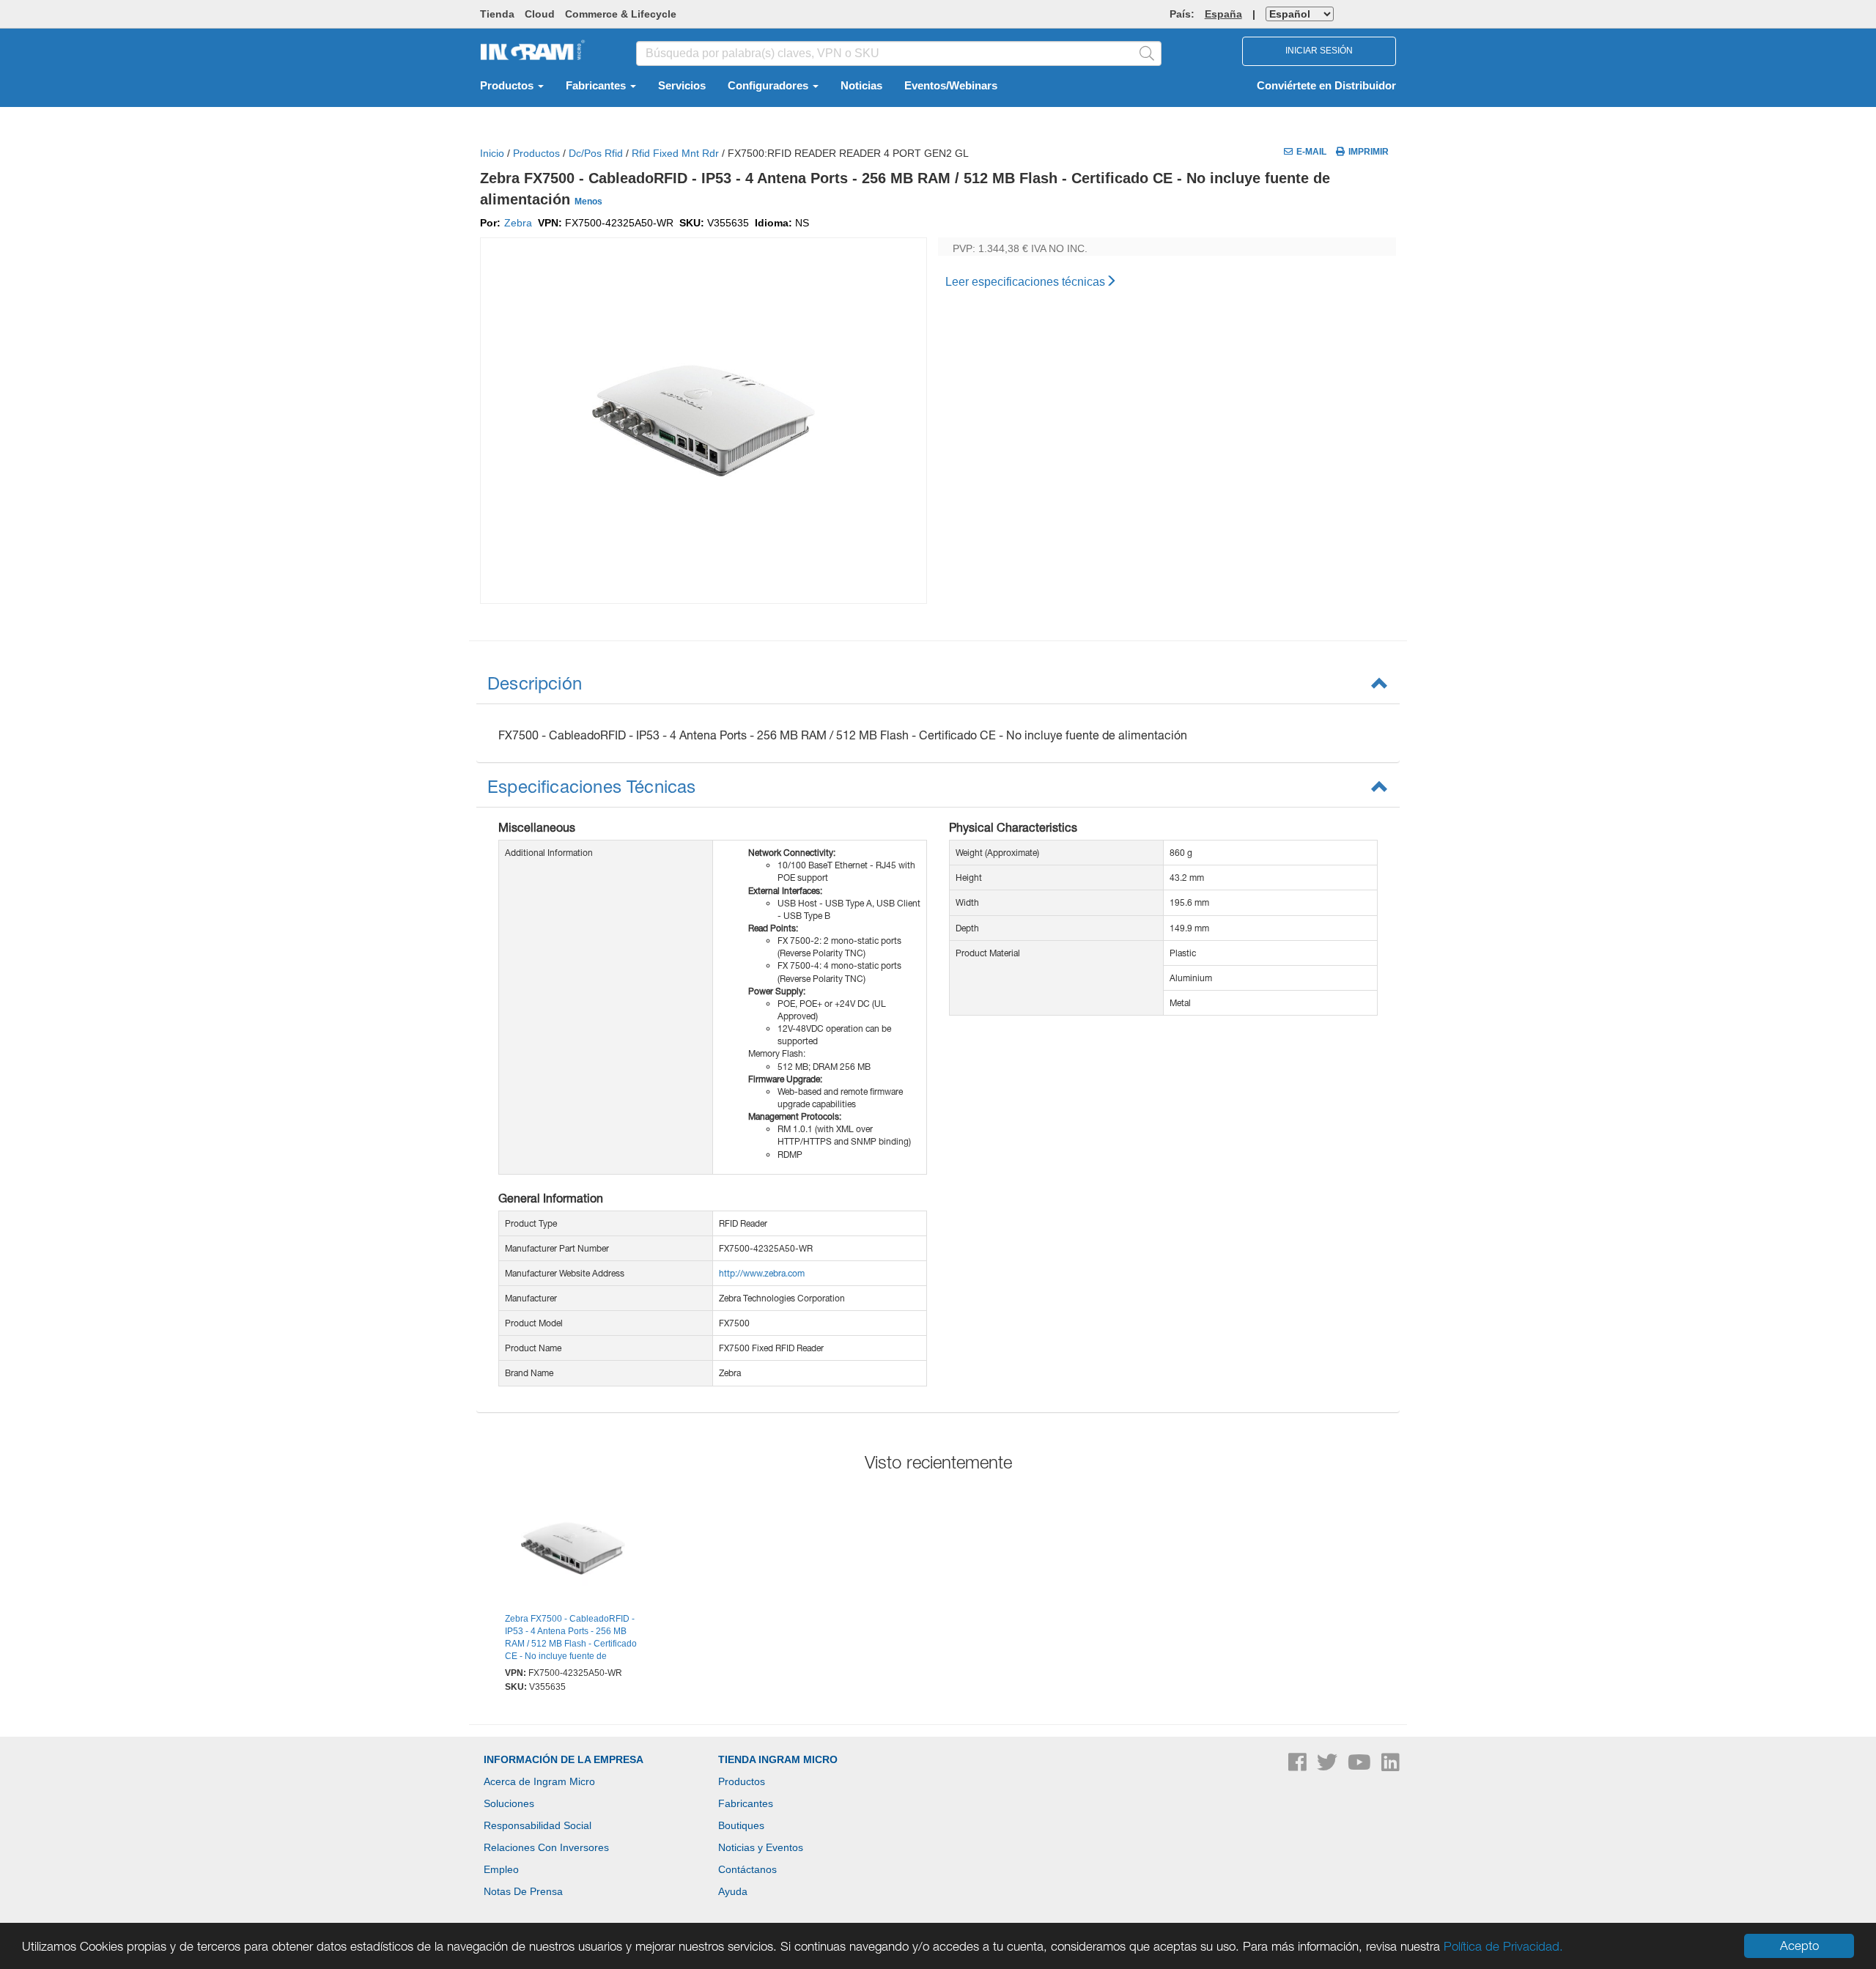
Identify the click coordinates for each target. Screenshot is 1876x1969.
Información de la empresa (564, 1759)
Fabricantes (597, 86)
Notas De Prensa (523, 1891)
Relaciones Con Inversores (546, 1847)
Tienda (497, 14)
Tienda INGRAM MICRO (778, 1759)
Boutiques (741, 1825)
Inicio (492, 153)
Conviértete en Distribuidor (1326, 86)
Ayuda (733, 1891)
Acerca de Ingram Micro (539, 1781)
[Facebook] (1299, 1766)
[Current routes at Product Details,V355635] (573, 1551)
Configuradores (769, 86)
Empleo (501, 1869)
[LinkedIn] (1391, 1766)
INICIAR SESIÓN (1319, 51)
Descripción (535, 683)
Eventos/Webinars (951, 86)
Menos (588, 202)
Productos (508, 86)
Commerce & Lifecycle (621, 14)
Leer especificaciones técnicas (1025, 282)
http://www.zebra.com (762, 1273)
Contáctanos (747, 1869)
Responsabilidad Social (538, 1825)
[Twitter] (1329, 1766)
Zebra (518, 223)
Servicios (682, 86)
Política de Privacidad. (1503, 1946)
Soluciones (509, 1803)
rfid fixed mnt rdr (675, 153)
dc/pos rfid (596, 153)
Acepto (1799, 1946)
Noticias (861, 86)
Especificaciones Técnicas (592, 786)
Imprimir (1369, 152)
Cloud (540, 14)
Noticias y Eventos (761, 1847)
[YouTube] (1361, 1766)
